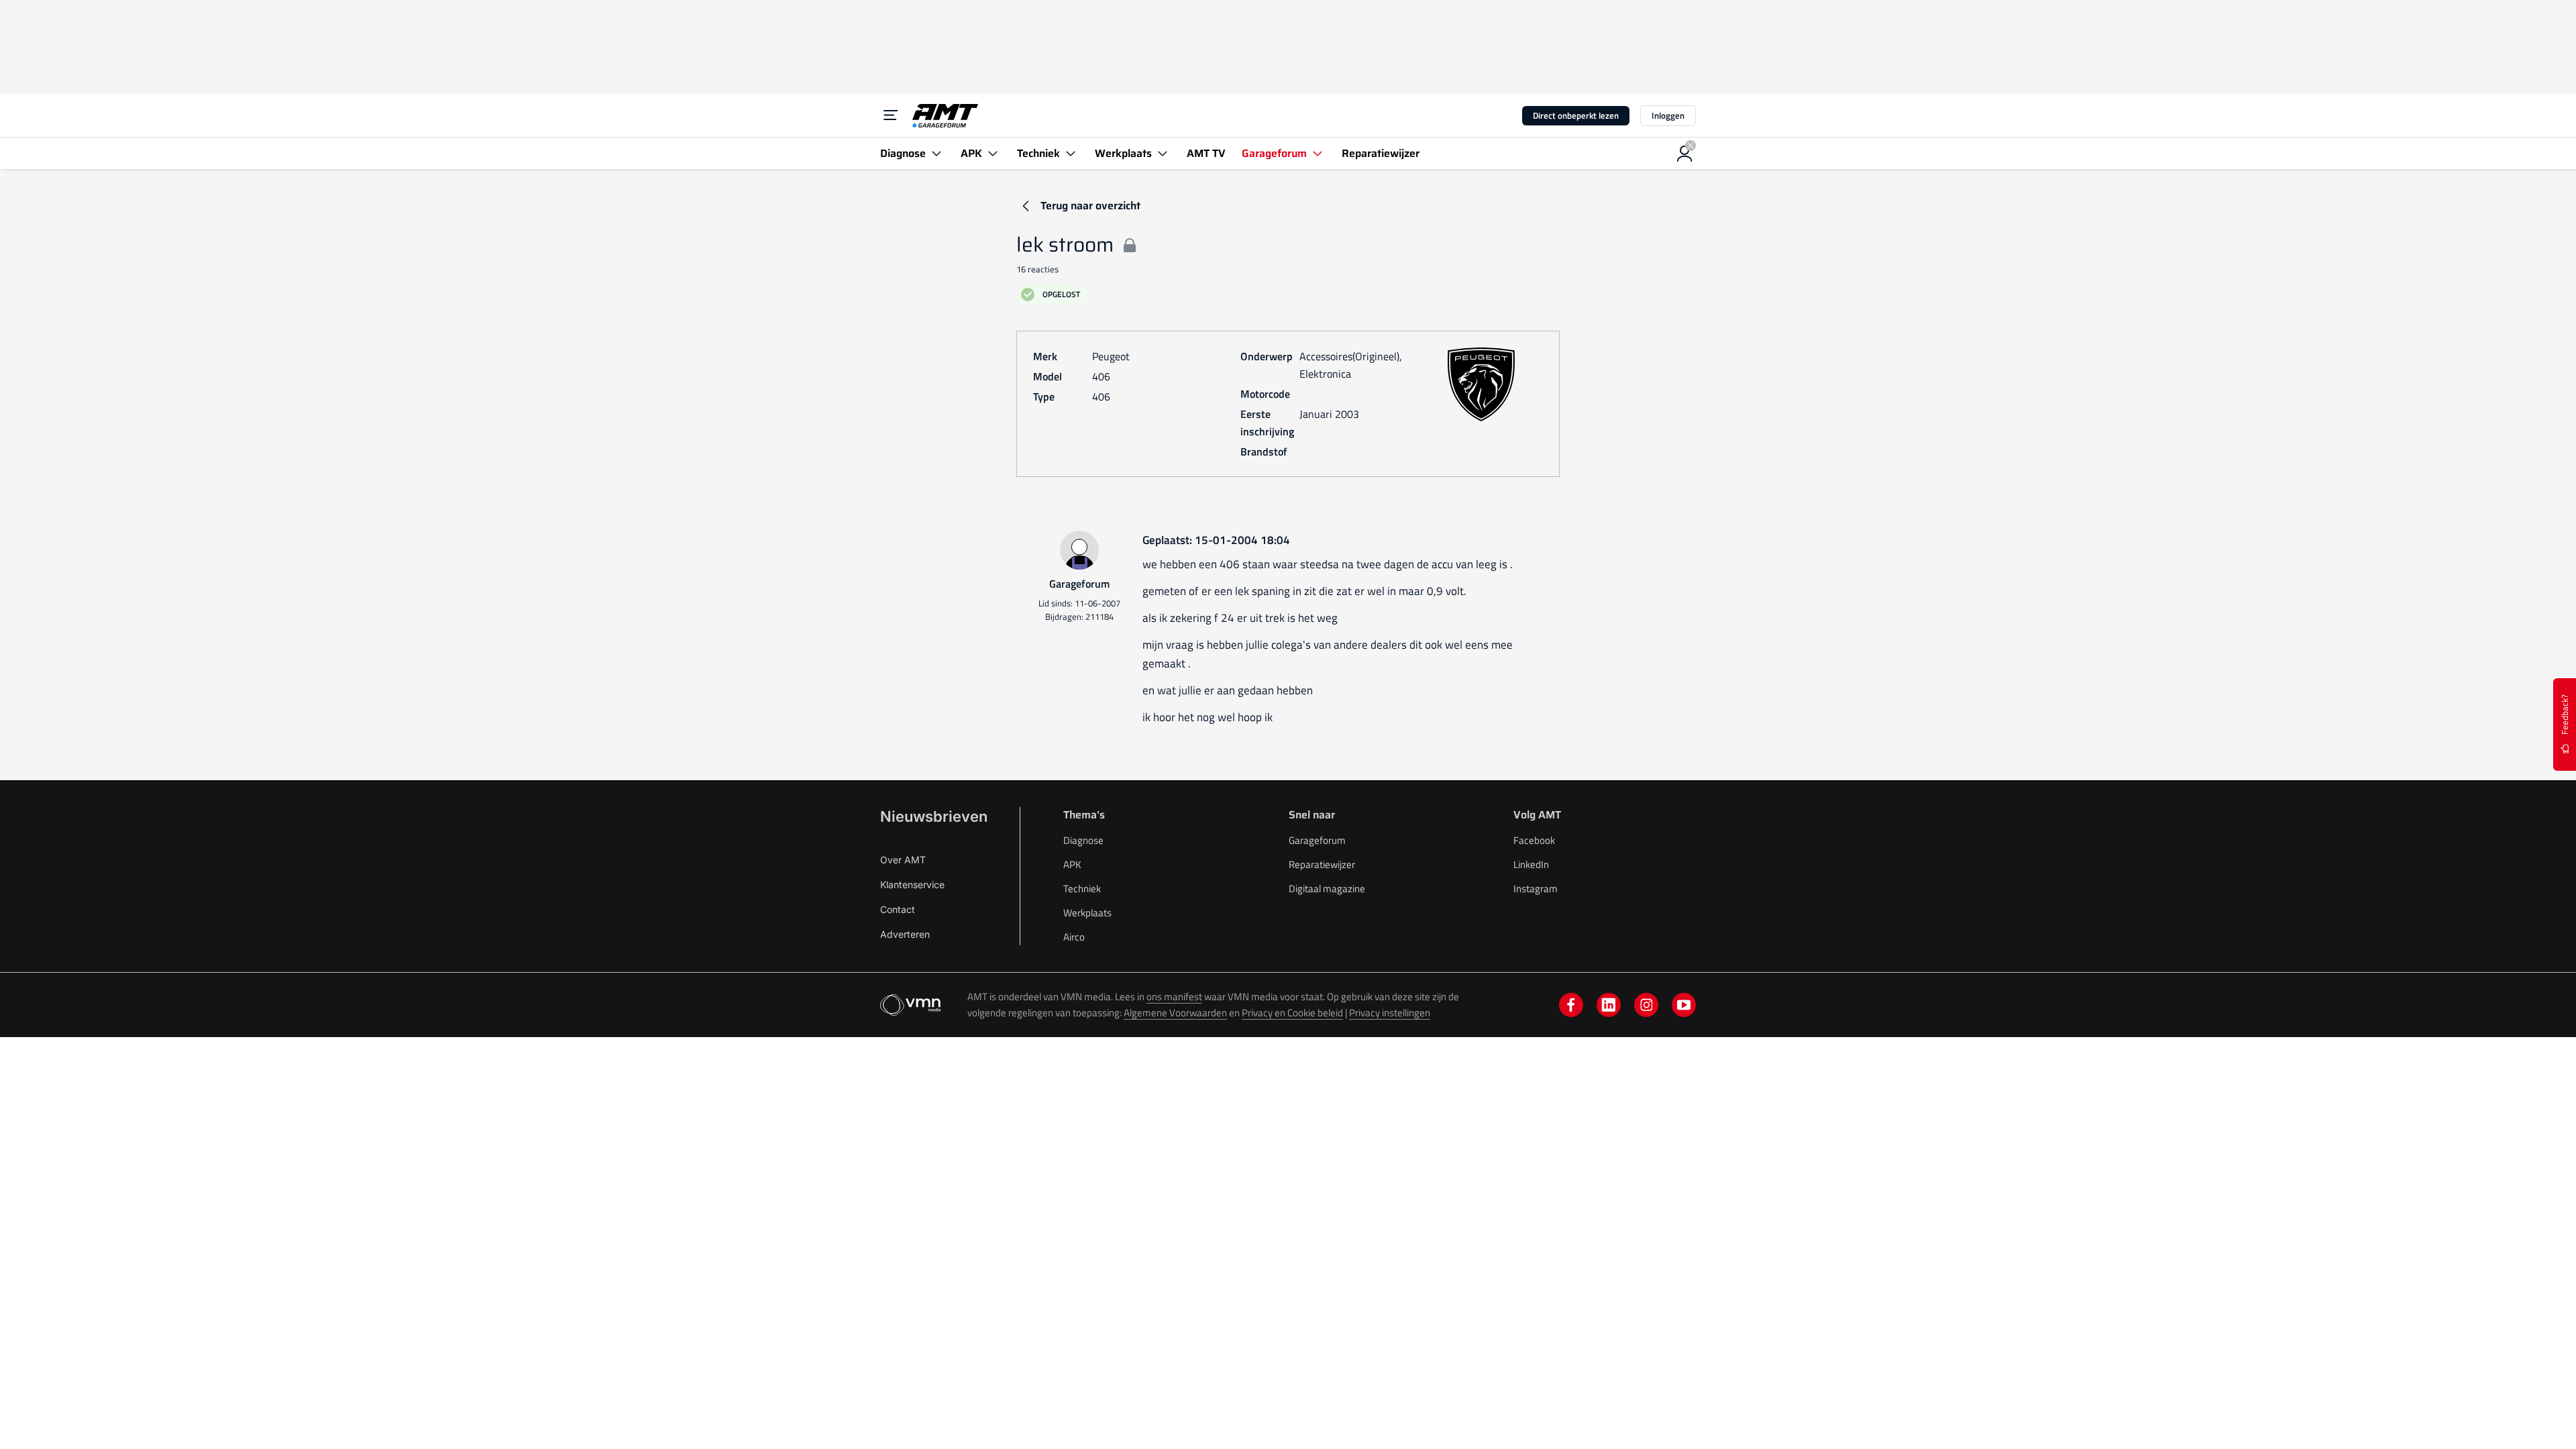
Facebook (1534, 840)
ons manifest (1174, 997)
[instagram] (1646, 1005)
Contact (898, 909)
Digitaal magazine (1327, 889)
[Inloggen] (1685, 154)
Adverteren (905, 934)
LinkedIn (1531, 864)
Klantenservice (912, 884)
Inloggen (1668, 115)
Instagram (1536, 889)
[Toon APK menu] (993, 153)
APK (1072, 864)
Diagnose (1083, 840)
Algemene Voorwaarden (1175, 1013)
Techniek (1082, 889)
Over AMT (903, 860)
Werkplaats (1087, 913)
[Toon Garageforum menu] (1318, 153)
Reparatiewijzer (1322, 864)
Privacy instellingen (1390, 1013)
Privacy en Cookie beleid (1292, 1013)
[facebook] (1571, 1005)
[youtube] (1684, 1005)
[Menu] (891, 115)
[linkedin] (1609, 1005)
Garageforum (1317, 840)
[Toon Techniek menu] (1071, 153)
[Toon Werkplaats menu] (1163, 153)
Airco (1074, 937)
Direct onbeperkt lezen (1576, 115)
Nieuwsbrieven (934, 816)
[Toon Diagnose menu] (936, 153)
